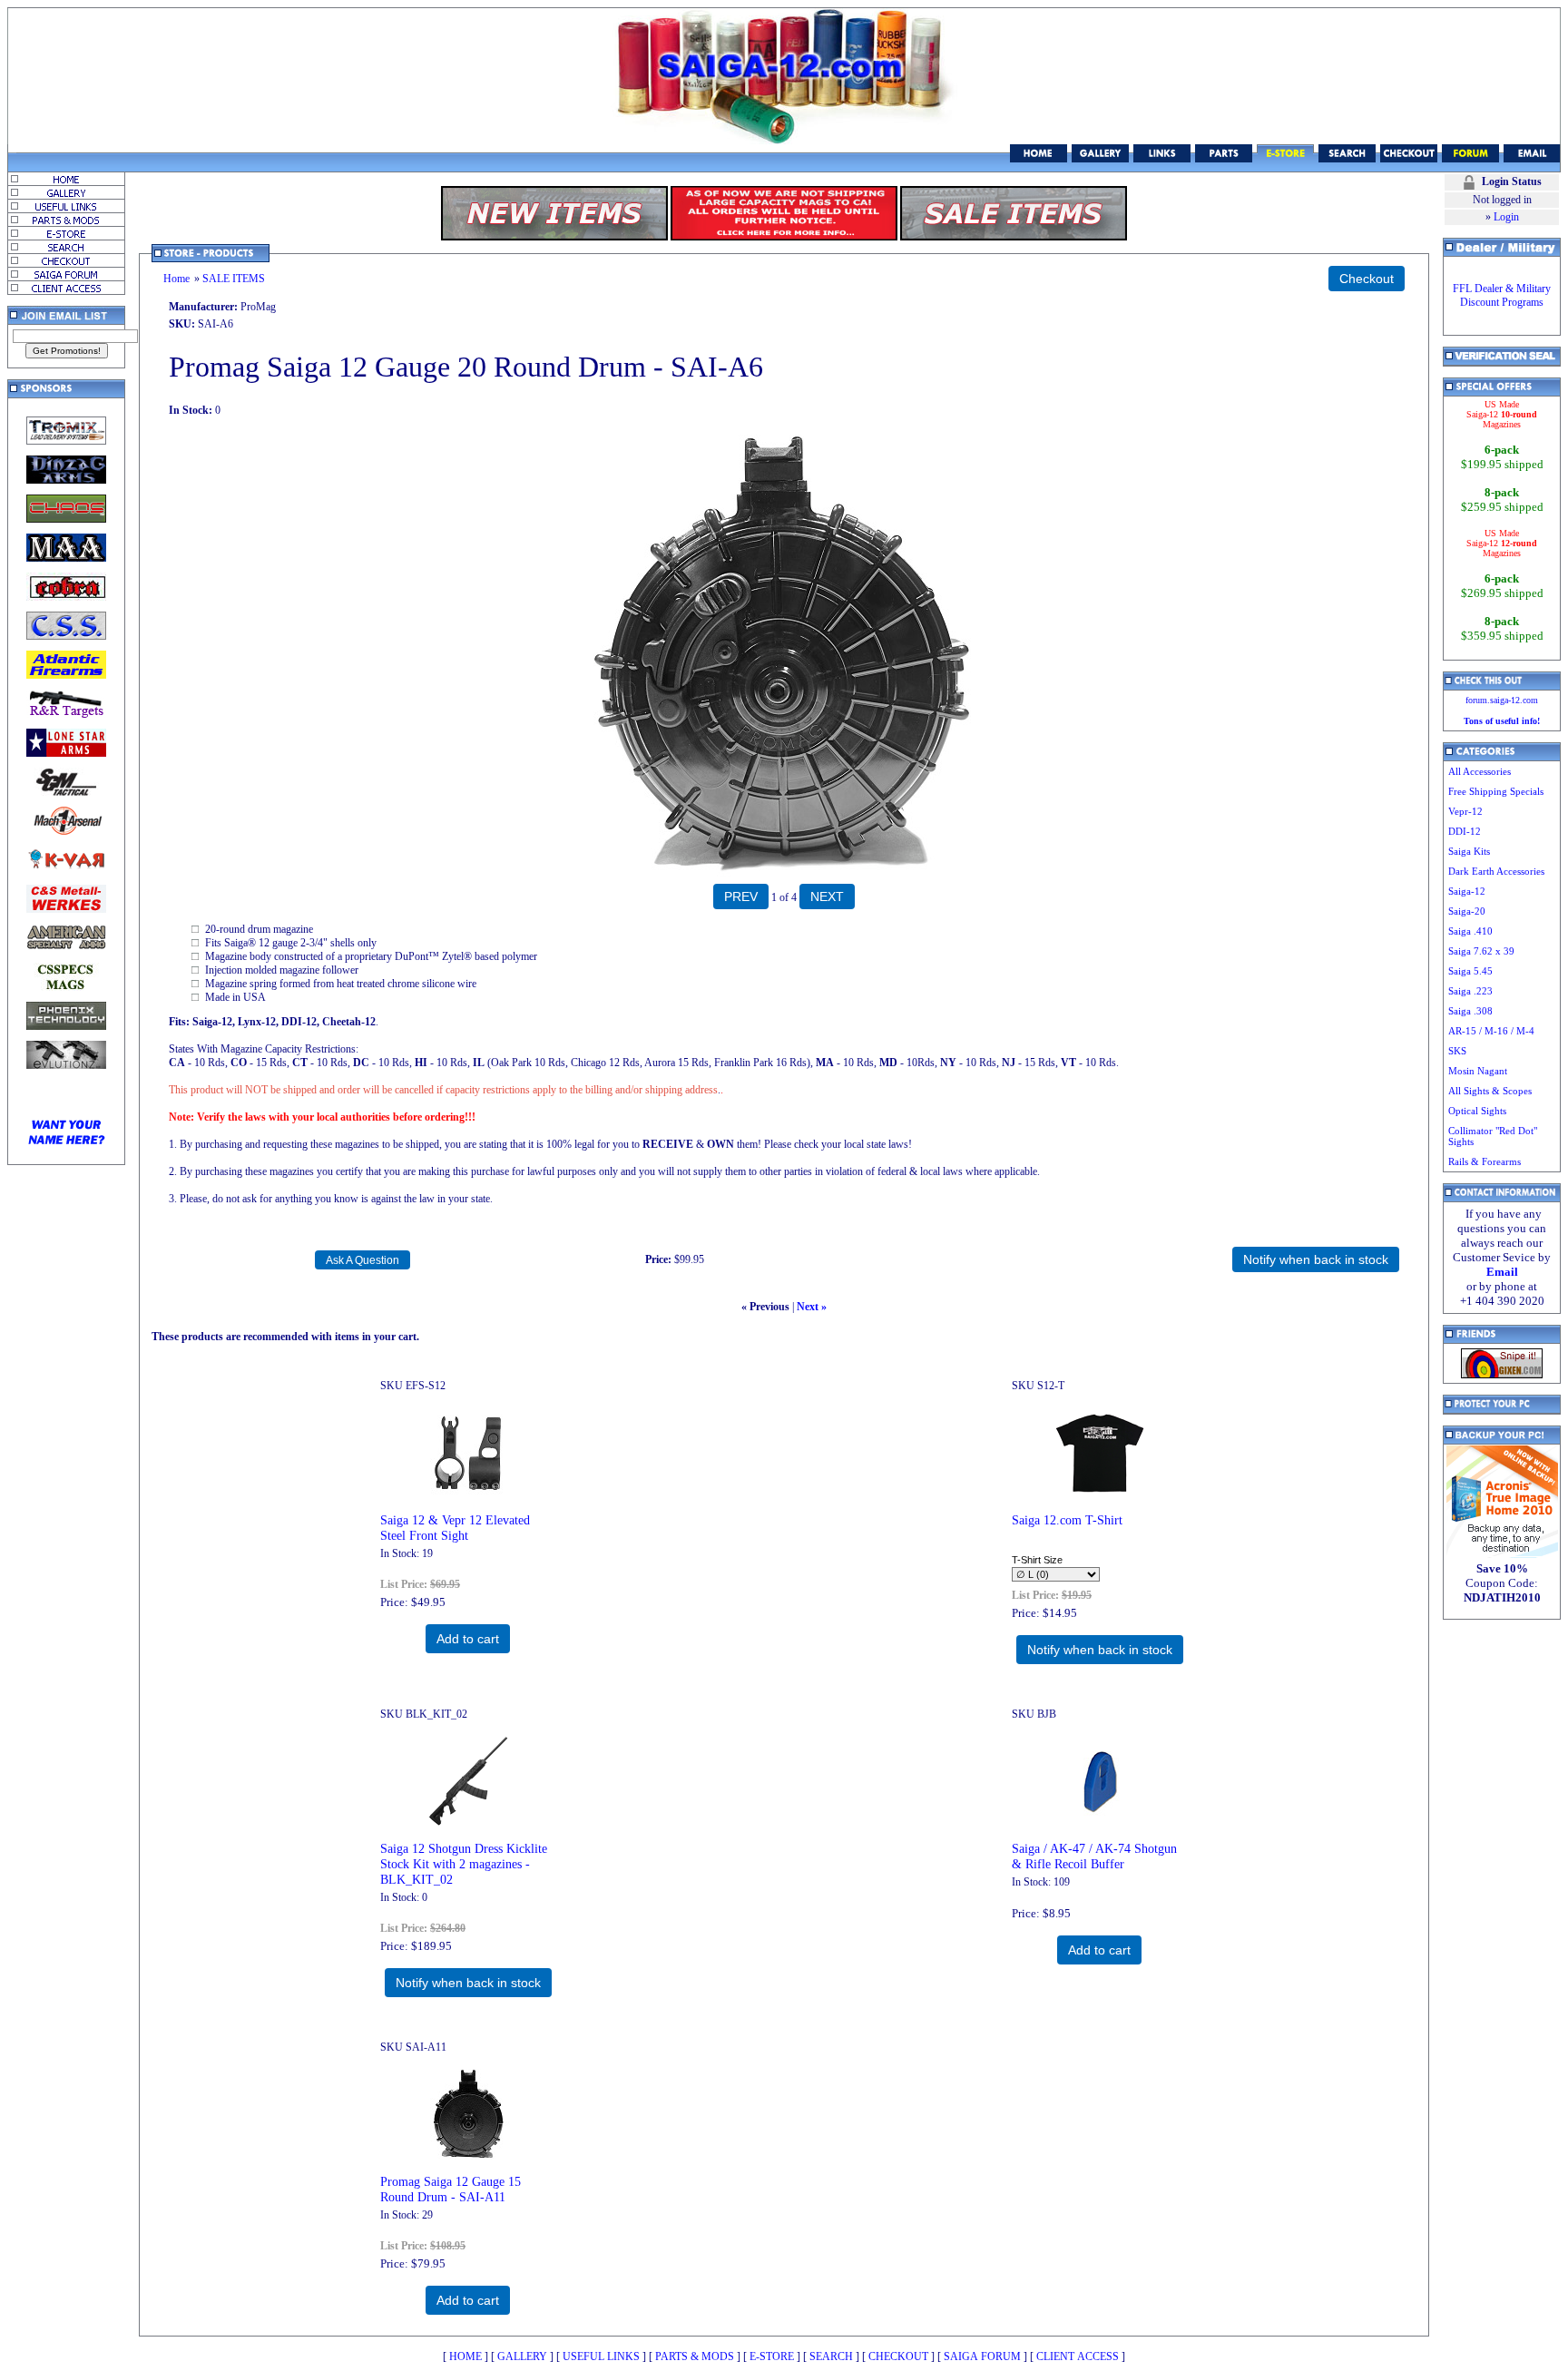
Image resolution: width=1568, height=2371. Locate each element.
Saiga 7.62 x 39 (1481, 951)
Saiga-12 (1467, 891)
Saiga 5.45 (1470, 971)
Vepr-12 (1465, 811)
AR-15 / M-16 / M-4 (1491, 1031)
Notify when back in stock (1100, 1650)
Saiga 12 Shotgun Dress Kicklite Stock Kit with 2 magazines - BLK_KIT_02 (464, 1864)
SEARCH (831, 2356)
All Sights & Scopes (1490, 1091)
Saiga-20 (1467, 911)
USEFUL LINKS (601, 2356)
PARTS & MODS (695, 2356)
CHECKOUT (898, 2356)
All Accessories (1480, 771)
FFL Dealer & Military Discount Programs (1502, 295)
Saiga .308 (1470, 1011)
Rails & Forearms (1485, 1161)
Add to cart (468, 1639)
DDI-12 (1465, 831)
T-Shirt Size (1037, 1560)
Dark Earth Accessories (1496, 871)
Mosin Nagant (1478, 1071)
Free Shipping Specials (1496, 791)
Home (176, 279)
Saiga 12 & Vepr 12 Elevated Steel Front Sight (455, 1528)
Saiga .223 (1470, 991)
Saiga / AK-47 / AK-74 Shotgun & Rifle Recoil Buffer (1094, 1856)
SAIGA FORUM (982, 2356)
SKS (1457, 1051)
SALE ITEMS (234, 279)
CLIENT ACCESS (1078, 2356)
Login (1506, 217)
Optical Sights (1477, 1111)
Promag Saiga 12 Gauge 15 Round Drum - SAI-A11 (451, 2189)
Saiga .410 (1470, 931)
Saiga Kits (1469, 851)
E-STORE (772, 2356)
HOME (465, 2356)
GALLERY (522, 2356)
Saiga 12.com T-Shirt (1067, 1520)
